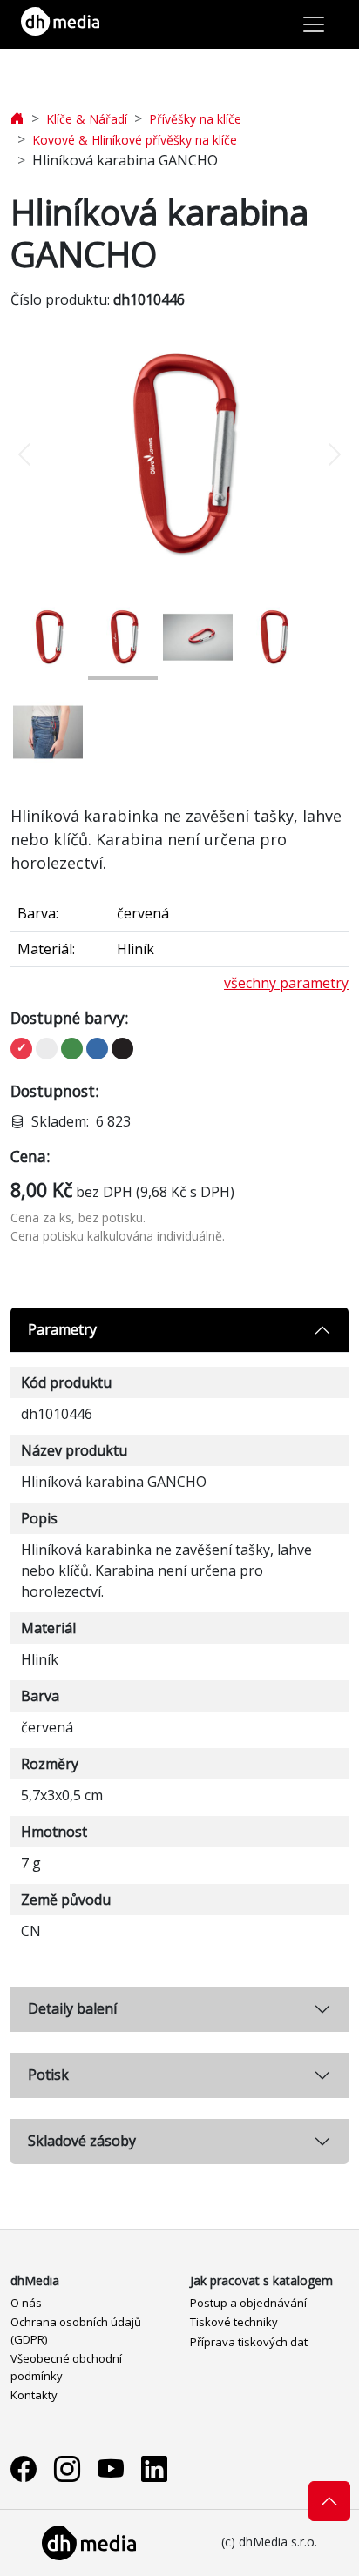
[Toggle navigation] (314, 24)
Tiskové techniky (234, 2322)
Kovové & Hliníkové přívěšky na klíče (135, 140)
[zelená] (72, 1049)
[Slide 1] (48, 637)
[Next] (323, 454)
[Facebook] (24, 2468)
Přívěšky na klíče (195, 119)
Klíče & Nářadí (87, 119)
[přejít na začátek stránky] (329, 2501)
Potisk (48, 2075)
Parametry (62, 1329)
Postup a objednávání (248, 2303)
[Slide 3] (198, 637)
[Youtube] (111, 2468)
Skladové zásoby (82, 2141)
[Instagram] (67, 2468)
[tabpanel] (179, 1637)
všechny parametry (286, 983)
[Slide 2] (123, 637)
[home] (17, 119)
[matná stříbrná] (47, 1049)
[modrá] (97, 1049)
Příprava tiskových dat (249, 2342)
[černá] (122, 1049)
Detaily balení (72, 2008)
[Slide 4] (273, 637)
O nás (26, 2303)
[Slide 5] (48, 732)
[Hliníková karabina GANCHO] (179, 454)
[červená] (21, 1049)
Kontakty (34, 2395)
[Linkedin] (154, 2468)
